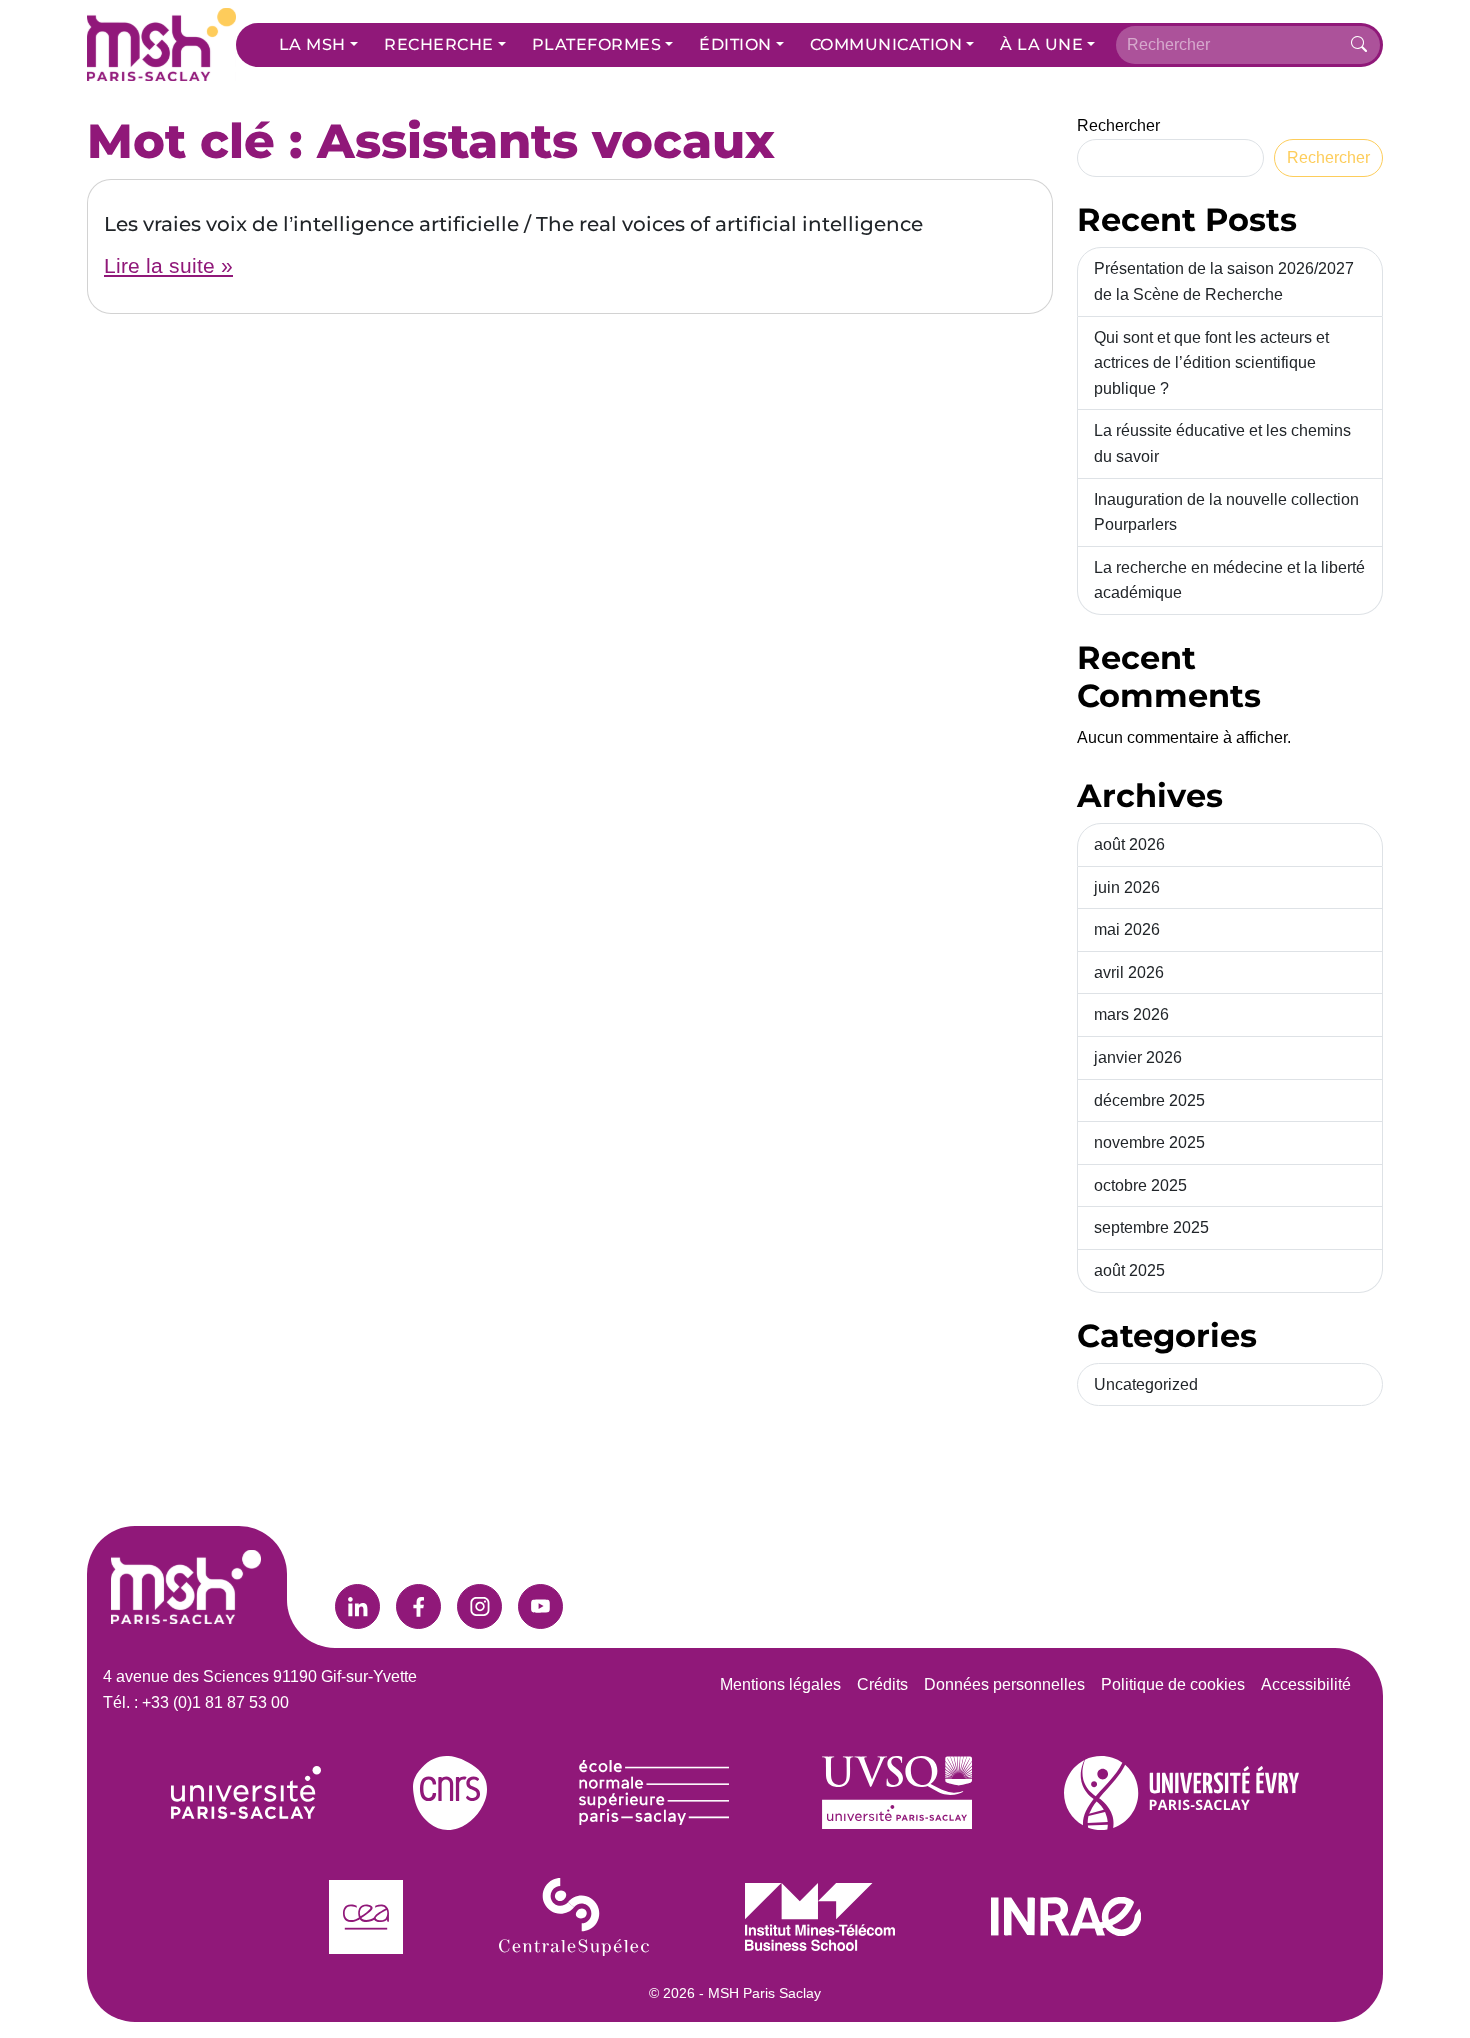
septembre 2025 (1151, 1227)
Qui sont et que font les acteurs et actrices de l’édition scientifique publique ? (1211, 363)
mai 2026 (1127, 929)
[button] (318, 45)
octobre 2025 (1140, 1185)
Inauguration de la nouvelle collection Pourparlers (1226, 512)
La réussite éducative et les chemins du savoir (1222, 443)
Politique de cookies (1173, 1684)
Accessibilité (1306, 1684)
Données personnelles (1004, 1684)
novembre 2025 (1149, 1142)
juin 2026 (1127, 887)
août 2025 (1129, 1270)
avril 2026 (1129, 972)
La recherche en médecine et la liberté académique (1229, 580)
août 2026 (1129, 844)
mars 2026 (1131, 1014)
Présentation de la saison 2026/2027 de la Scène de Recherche (1224, 281)
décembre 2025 (1149, 1100)
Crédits (882, 1684)
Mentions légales (780, 1684)
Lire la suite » (168, 265)
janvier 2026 (1138, 1057)
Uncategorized (1146, 1384)
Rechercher (1118, 125)
